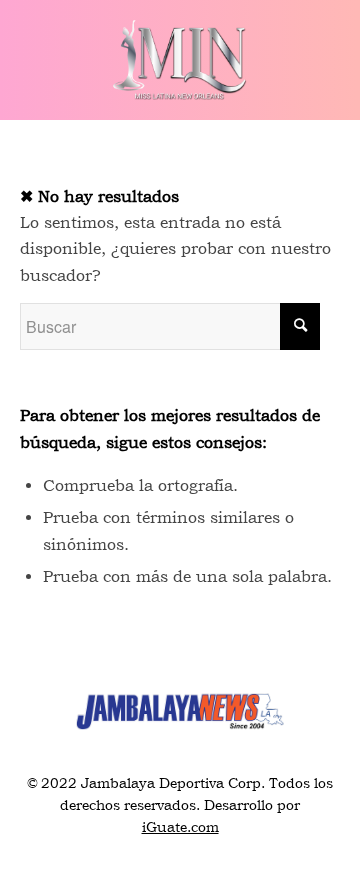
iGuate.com (180, 827)
